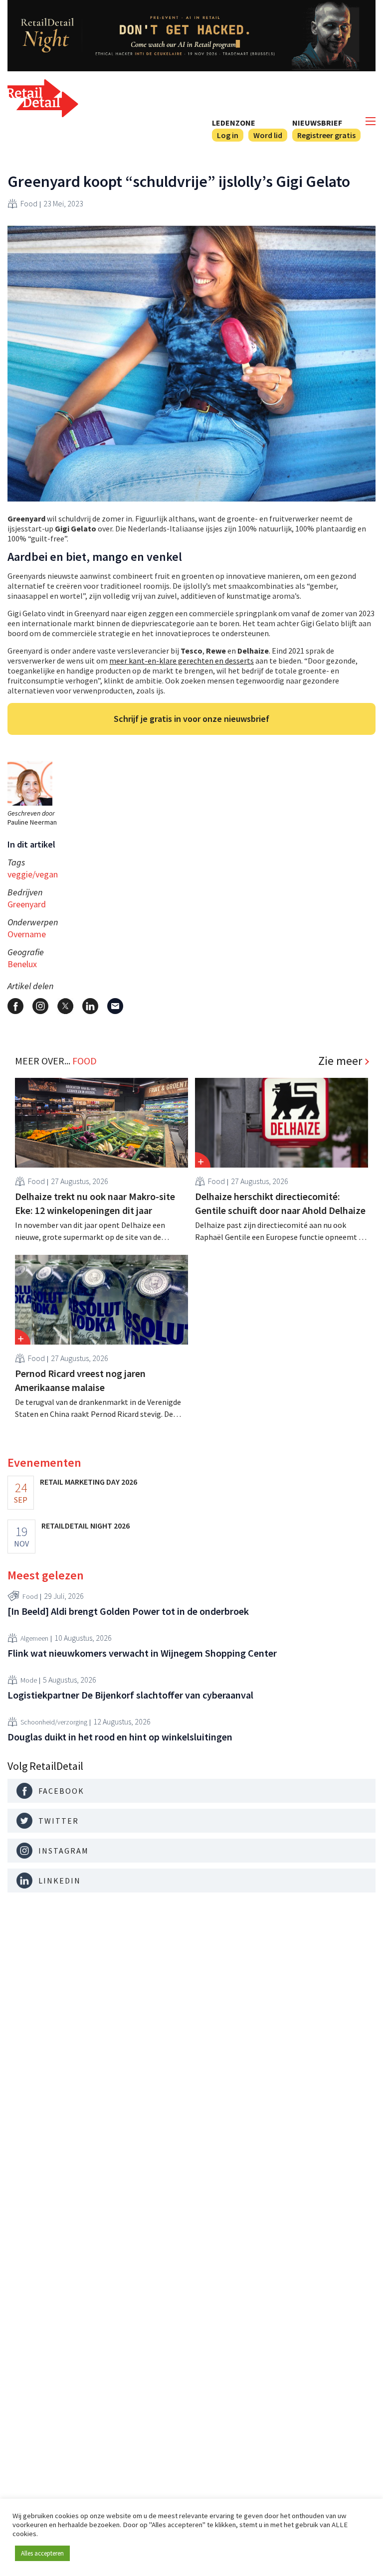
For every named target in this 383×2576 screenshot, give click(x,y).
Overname (27, 934)
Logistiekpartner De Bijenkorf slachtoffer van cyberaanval (130, 1695)
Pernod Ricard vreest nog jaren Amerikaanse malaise (80, 1380)
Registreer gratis (326, 135)
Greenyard (27, 904)
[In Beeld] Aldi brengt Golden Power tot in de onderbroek (128, 1611)
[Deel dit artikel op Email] (115, 1006)
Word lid (268, 135)
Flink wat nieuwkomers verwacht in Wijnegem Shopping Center (142, 1653)
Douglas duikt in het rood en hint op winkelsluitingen (120, 1737)
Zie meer (340, 1061)
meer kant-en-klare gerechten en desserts (182, 661)
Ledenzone (234, 123)
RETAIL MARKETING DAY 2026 (89, 1482)
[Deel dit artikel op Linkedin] (90, 1006)
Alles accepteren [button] (42, 2553)
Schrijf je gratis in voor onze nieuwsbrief (191, 719)
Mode (29, 1680)
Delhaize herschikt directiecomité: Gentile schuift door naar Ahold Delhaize (280, 1203)
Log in (228, 135)
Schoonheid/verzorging (54, 1722)
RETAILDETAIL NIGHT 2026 (86, 1526)
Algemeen (34, 1638)
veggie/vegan (33, 874)
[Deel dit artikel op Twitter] (65, 1006)
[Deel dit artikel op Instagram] (40, 1006)
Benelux (22, 964)
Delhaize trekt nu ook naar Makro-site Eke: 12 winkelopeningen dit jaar (95, 1203)
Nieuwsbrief (317, 123)
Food (29, 203)
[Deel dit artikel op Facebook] (15, 1006)
